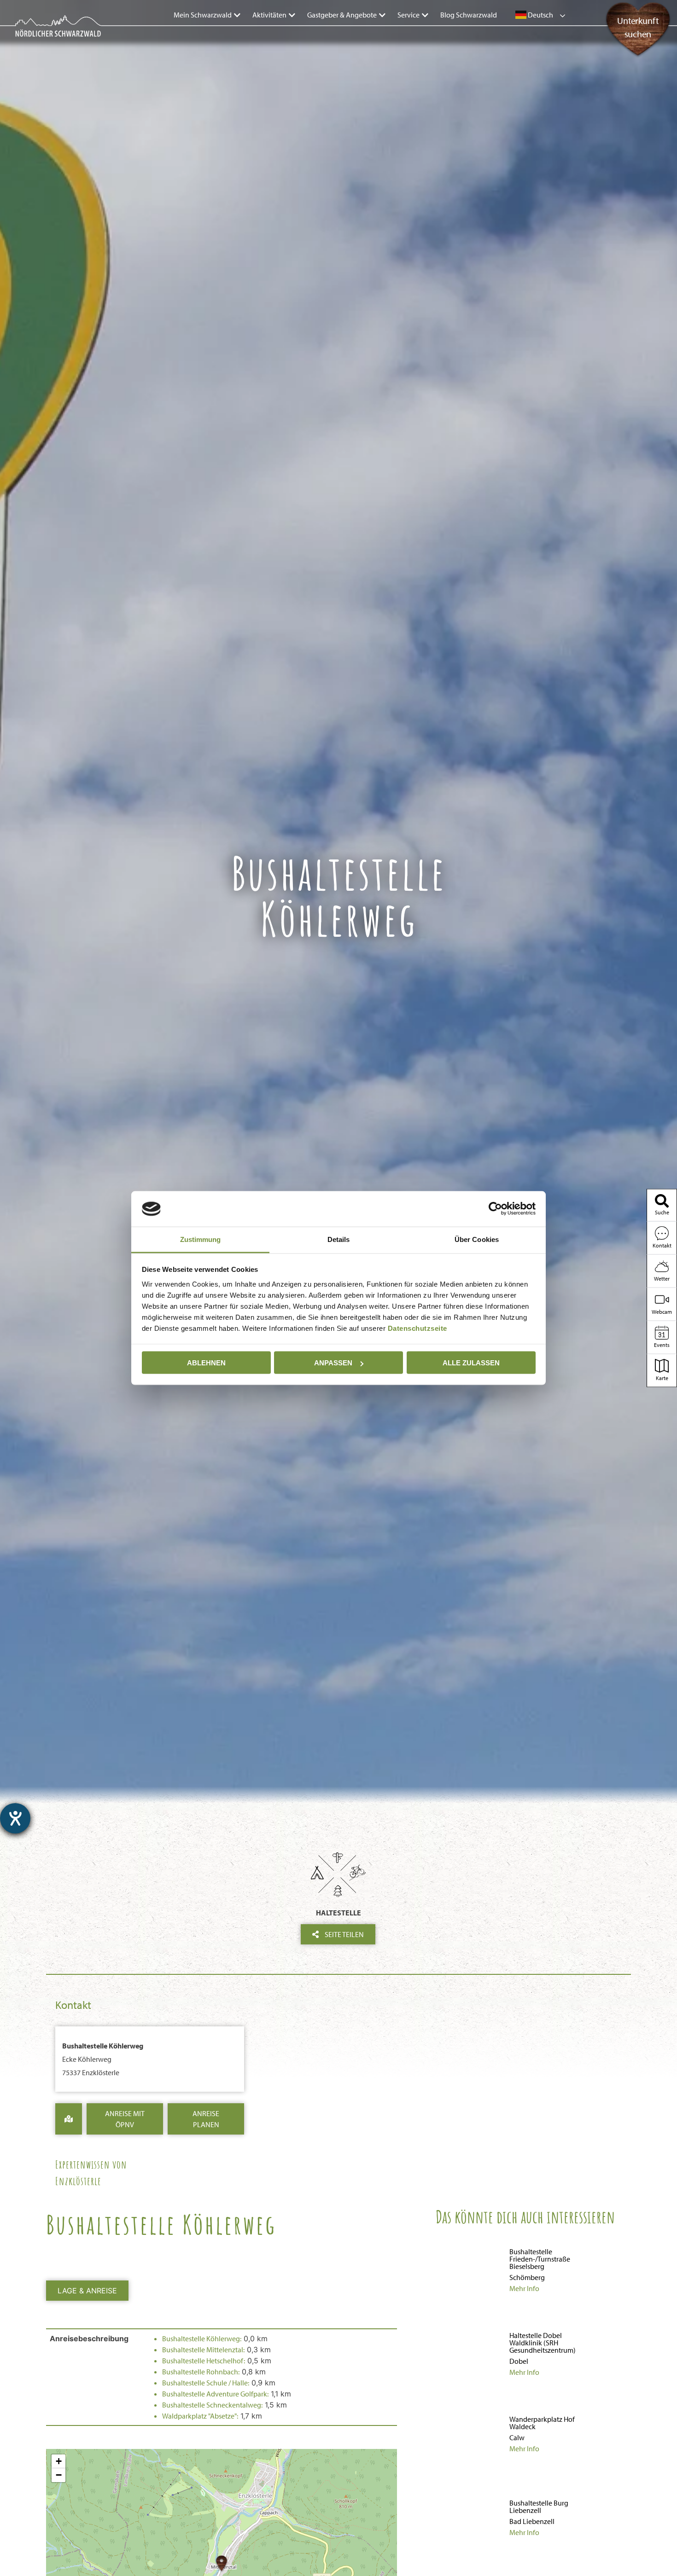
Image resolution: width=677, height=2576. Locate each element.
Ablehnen (206, 1363)
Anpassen (333, 1363)
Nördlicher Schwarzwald (49, 38)
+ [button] (59, 2461)
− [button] (59, 2475)
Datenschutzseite (417, 1328)
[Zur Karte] (69, 2119)
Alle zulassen (471, 1363)
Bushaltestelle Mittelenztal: (203, 2350)
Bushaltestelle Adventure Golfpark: (215, 2394)
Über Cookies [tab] (477, 1239)
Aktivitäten (269, 15)
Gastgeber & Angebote (342, 15)
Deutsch (540, 15)
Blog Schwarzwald (469, 15)
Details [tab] (339, 1239)
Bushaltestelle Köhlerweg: (202, 2338)
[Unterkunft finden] (636, 50)
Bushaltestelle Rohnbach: (201, 2372)
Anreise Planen (206, 2119)
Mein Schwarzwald (203, 15)
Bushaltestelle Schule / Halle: (206, 2383)
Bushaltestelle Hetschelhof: (204, 2361)
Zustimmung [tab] (201, 1239)
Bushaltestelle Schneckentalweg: (212, 2405)
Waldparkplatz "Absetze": (200, 2416)
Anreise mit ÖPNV (125, 2119)
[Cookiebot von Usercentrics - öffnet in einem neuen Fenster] (495, 1209)
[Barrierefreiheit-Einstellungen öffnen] (15, 1818)
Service (409, 15)
